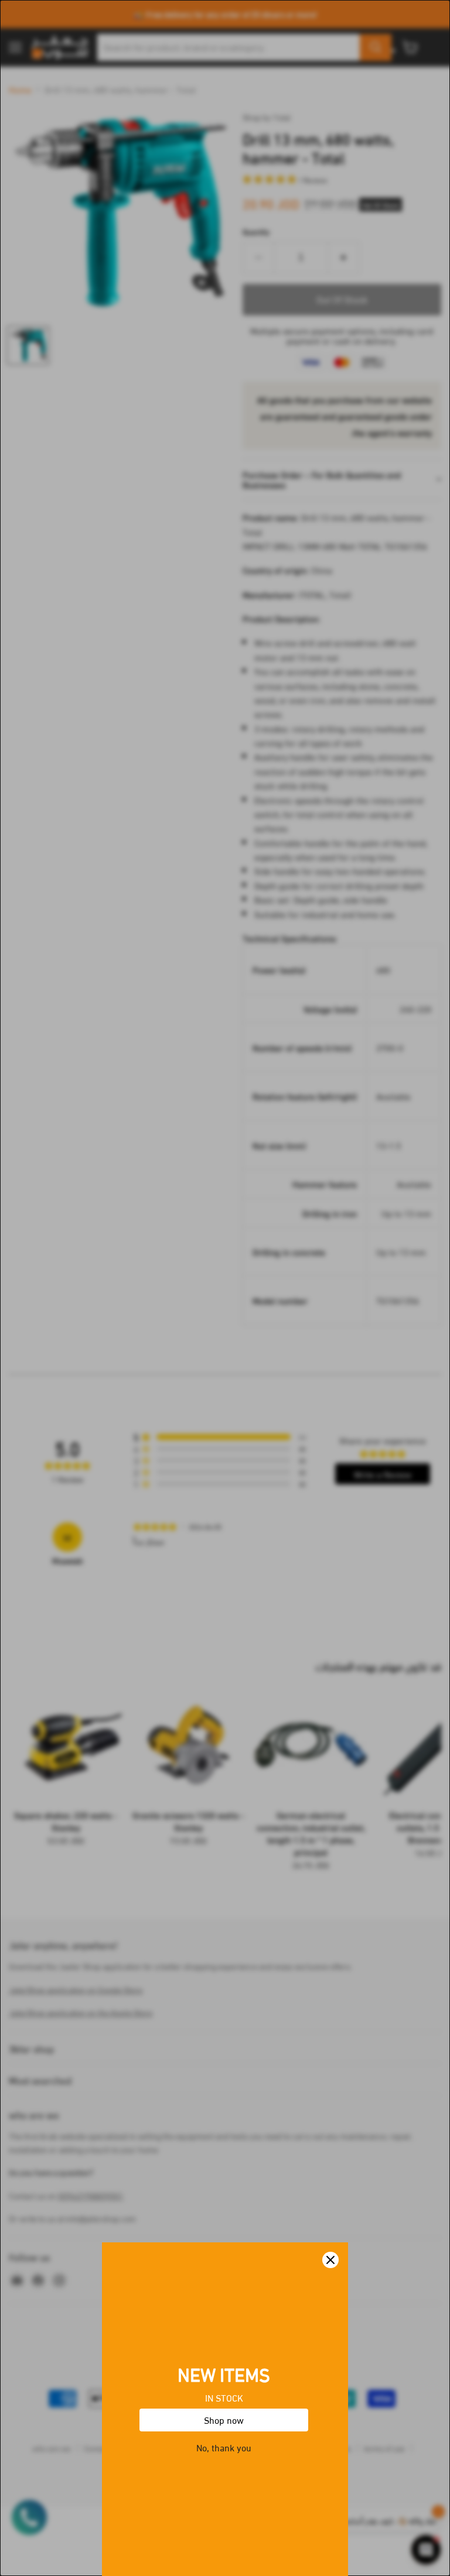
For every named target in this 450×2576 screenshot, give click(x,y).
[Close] (330, 2260)
